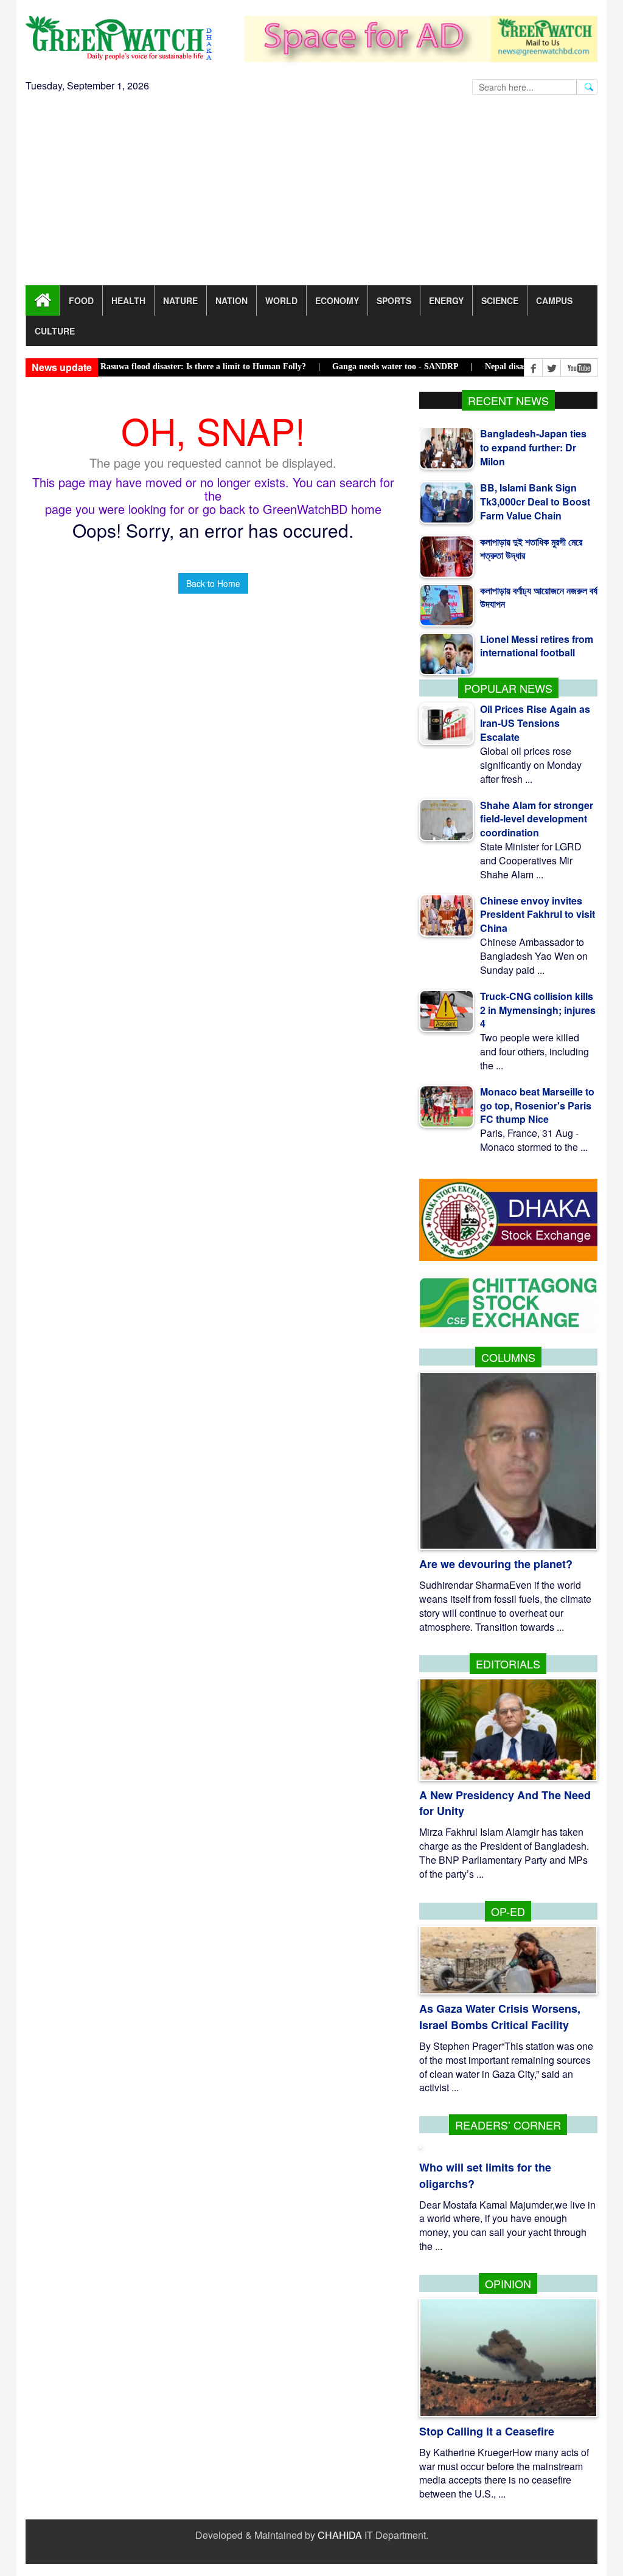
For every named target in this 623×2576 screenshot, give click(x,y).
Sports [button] (394, 300)
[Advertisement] (311, 194)
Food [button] (81, 300)
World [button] (281, 300)
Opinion (508, 2283)
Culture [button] (55, 331)
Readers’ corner (508, 2125)
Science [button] (500, 300)
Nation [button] (231, 300)
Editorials (508, 1664)
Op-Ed (508, 1911)
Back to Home (213, 583)
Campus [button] (554, 300)
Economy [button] (337, 300)
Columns (508, 1357)
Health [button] (128, 300)
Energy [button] (446, 300)
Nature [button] (180, 300)
